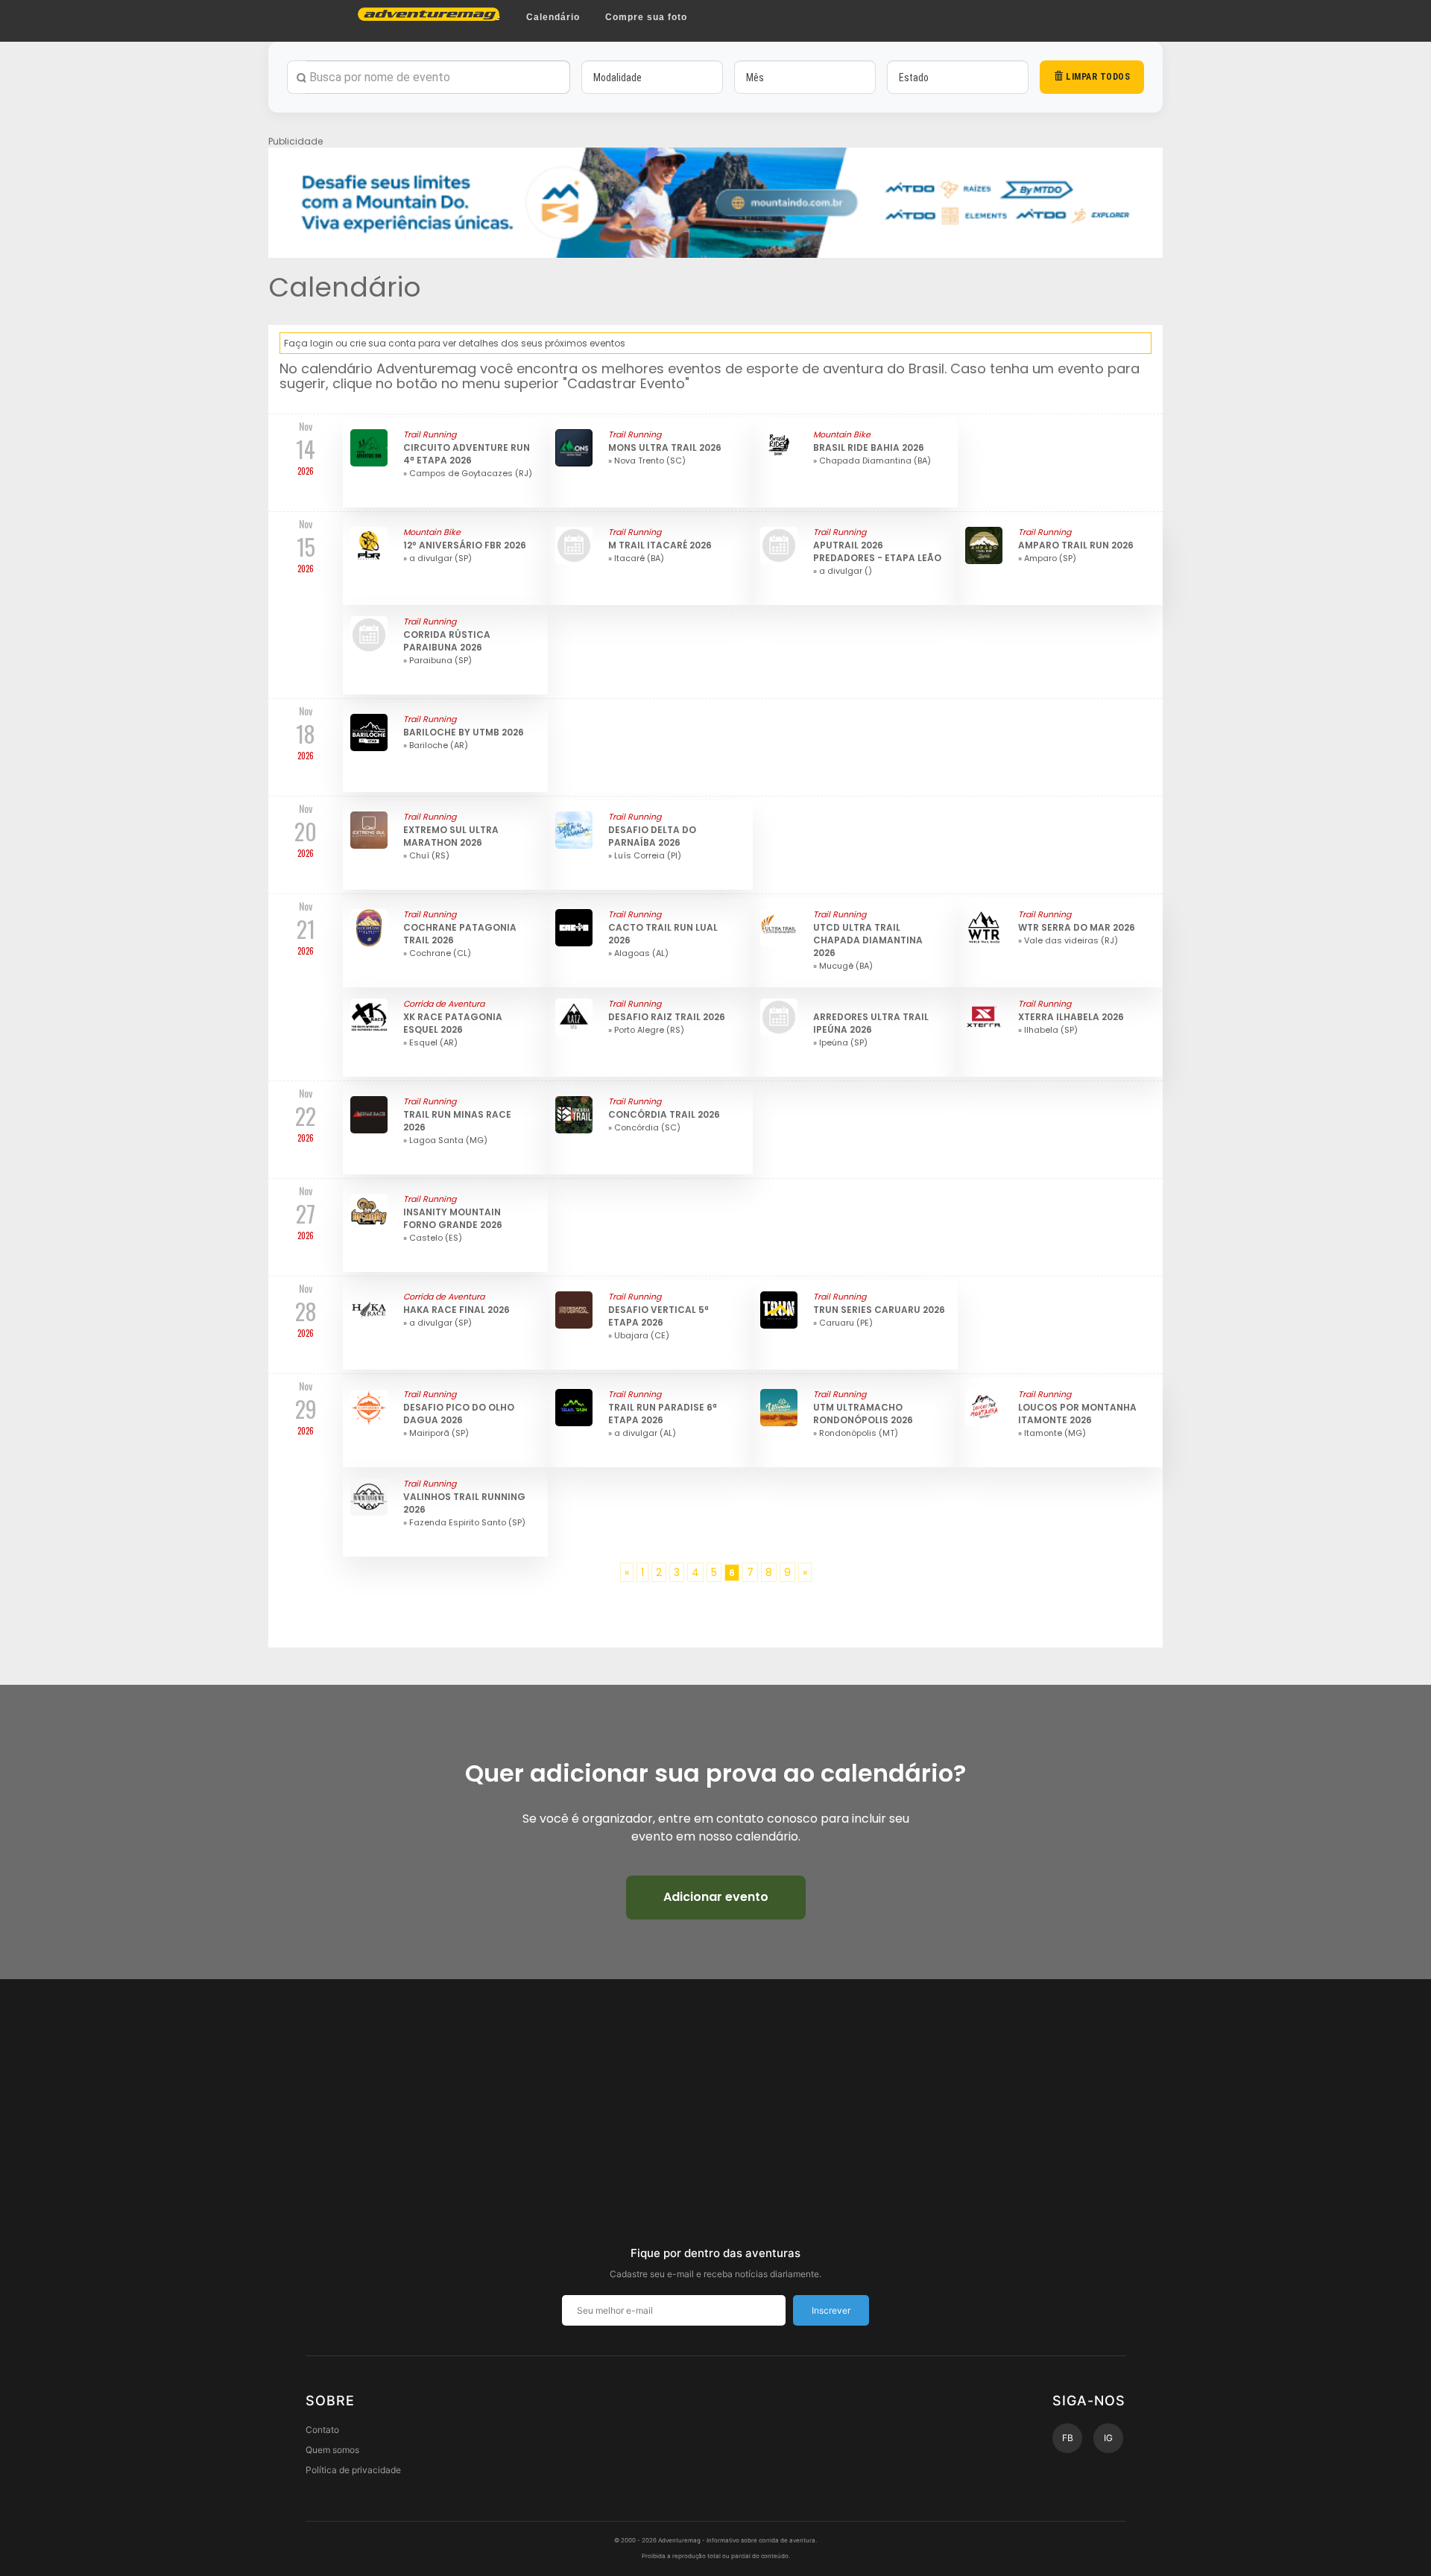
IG (1108, 2438)
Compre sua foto (646, 17)
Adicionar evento (716, 1897)
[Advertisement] (715, 2128)
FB (1068, 2438)
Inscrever (831, 2310)
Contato (322, 2430)
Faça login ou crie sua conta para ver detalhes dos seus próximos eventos (455, 343)
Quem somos (332, 2450)
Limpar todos (1097, 77)
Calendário (553, 17)
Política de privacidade (353, 2470)
